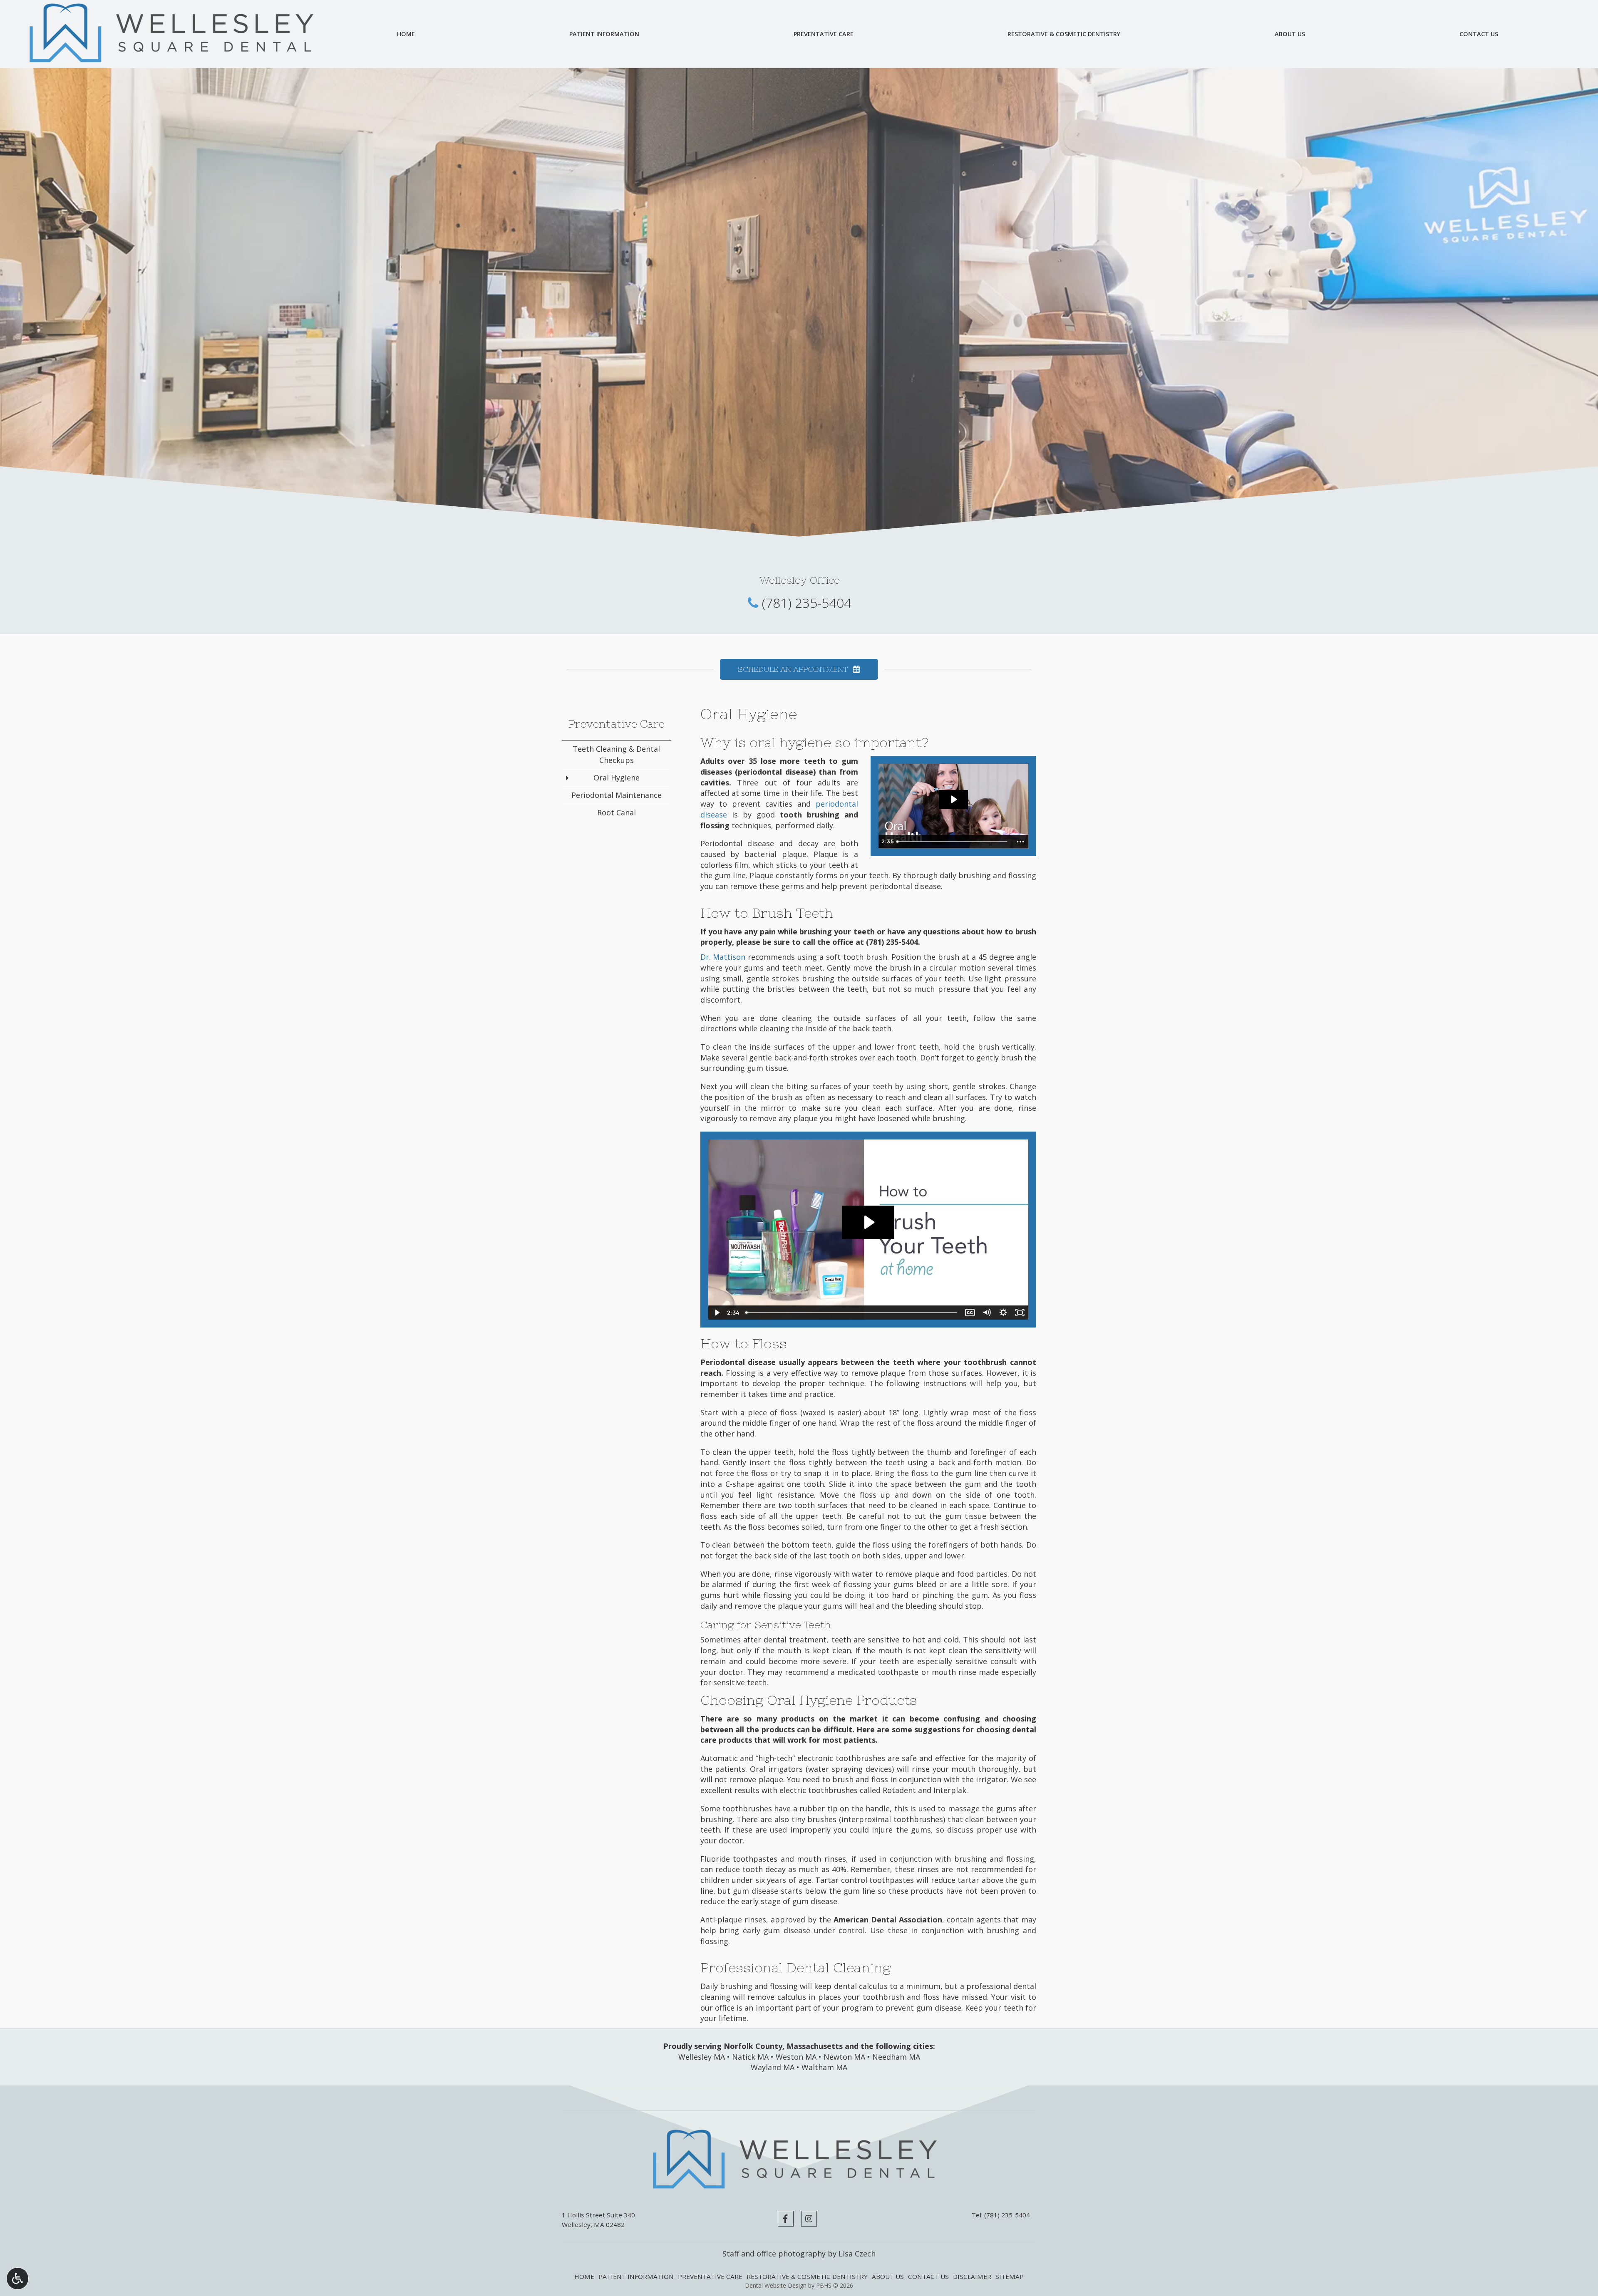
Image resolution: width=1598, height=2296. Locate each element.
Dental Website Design (776, 2285)
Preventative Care (824, 34)
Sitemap (1010, 2276)
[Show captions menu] (970, 1313)
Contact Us (1479, 34)
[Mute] (987, 1313)
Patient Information (604, 34)
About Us (1290, 34)
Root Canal (617, 812)
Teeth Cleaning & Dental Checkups (616, 754)
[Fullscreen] (1020, 1313)
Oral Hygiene (617, 778)
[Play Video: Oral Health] (953, 799)
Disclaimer (972, 2276)
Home (406, 34)
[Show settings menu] (1003, 1313)
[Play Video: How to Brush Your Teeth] (868, 1222)
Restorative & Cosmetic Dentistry (1064, 34)
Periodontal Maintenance (617, 795)
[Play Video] (717, 1313)
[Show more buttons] (1020, 842)
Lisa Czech (857, 2254)
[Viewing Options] (17, 2279)
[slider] (953, 842)
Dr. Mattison (723, 957)
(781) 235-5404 (807, 603)
